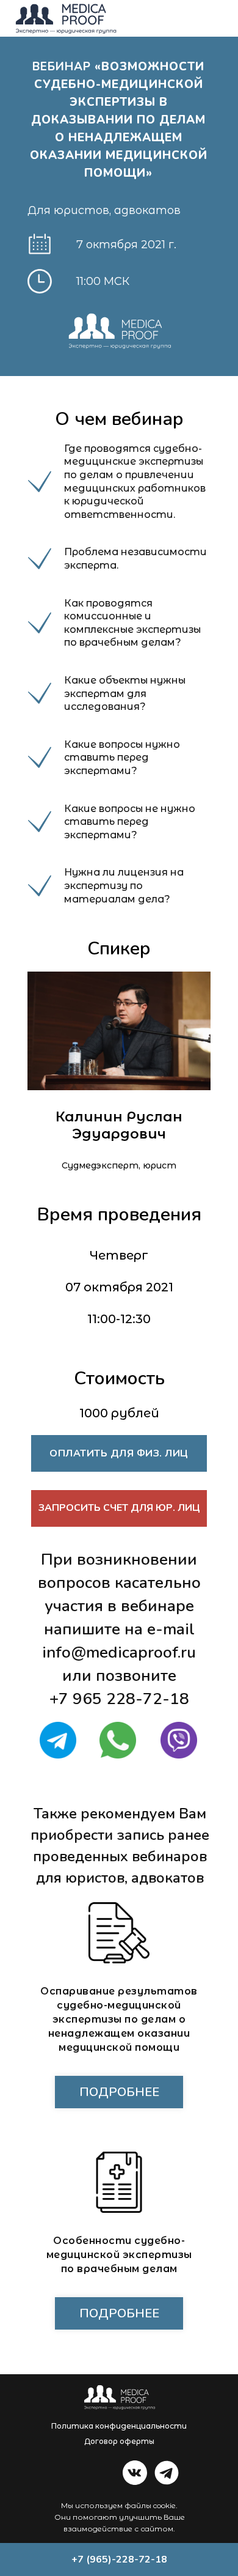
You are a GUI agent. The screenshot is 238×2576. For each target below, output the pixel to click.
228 (121, 1699)
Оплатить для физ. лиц (119, 1453)
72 (153, 1699)
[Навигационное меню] (217, 18)
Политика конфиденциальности (119, 2426)
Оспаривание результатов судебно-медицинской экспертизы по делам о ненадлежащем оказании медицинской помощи (119, 2019)
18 (179, 1699)
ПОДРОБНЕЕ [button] (119, 2313)
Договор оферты (119, 2441)
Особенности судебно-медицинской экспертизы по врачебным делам (119, 2255)
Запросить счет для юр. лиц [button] (119, 1508)
